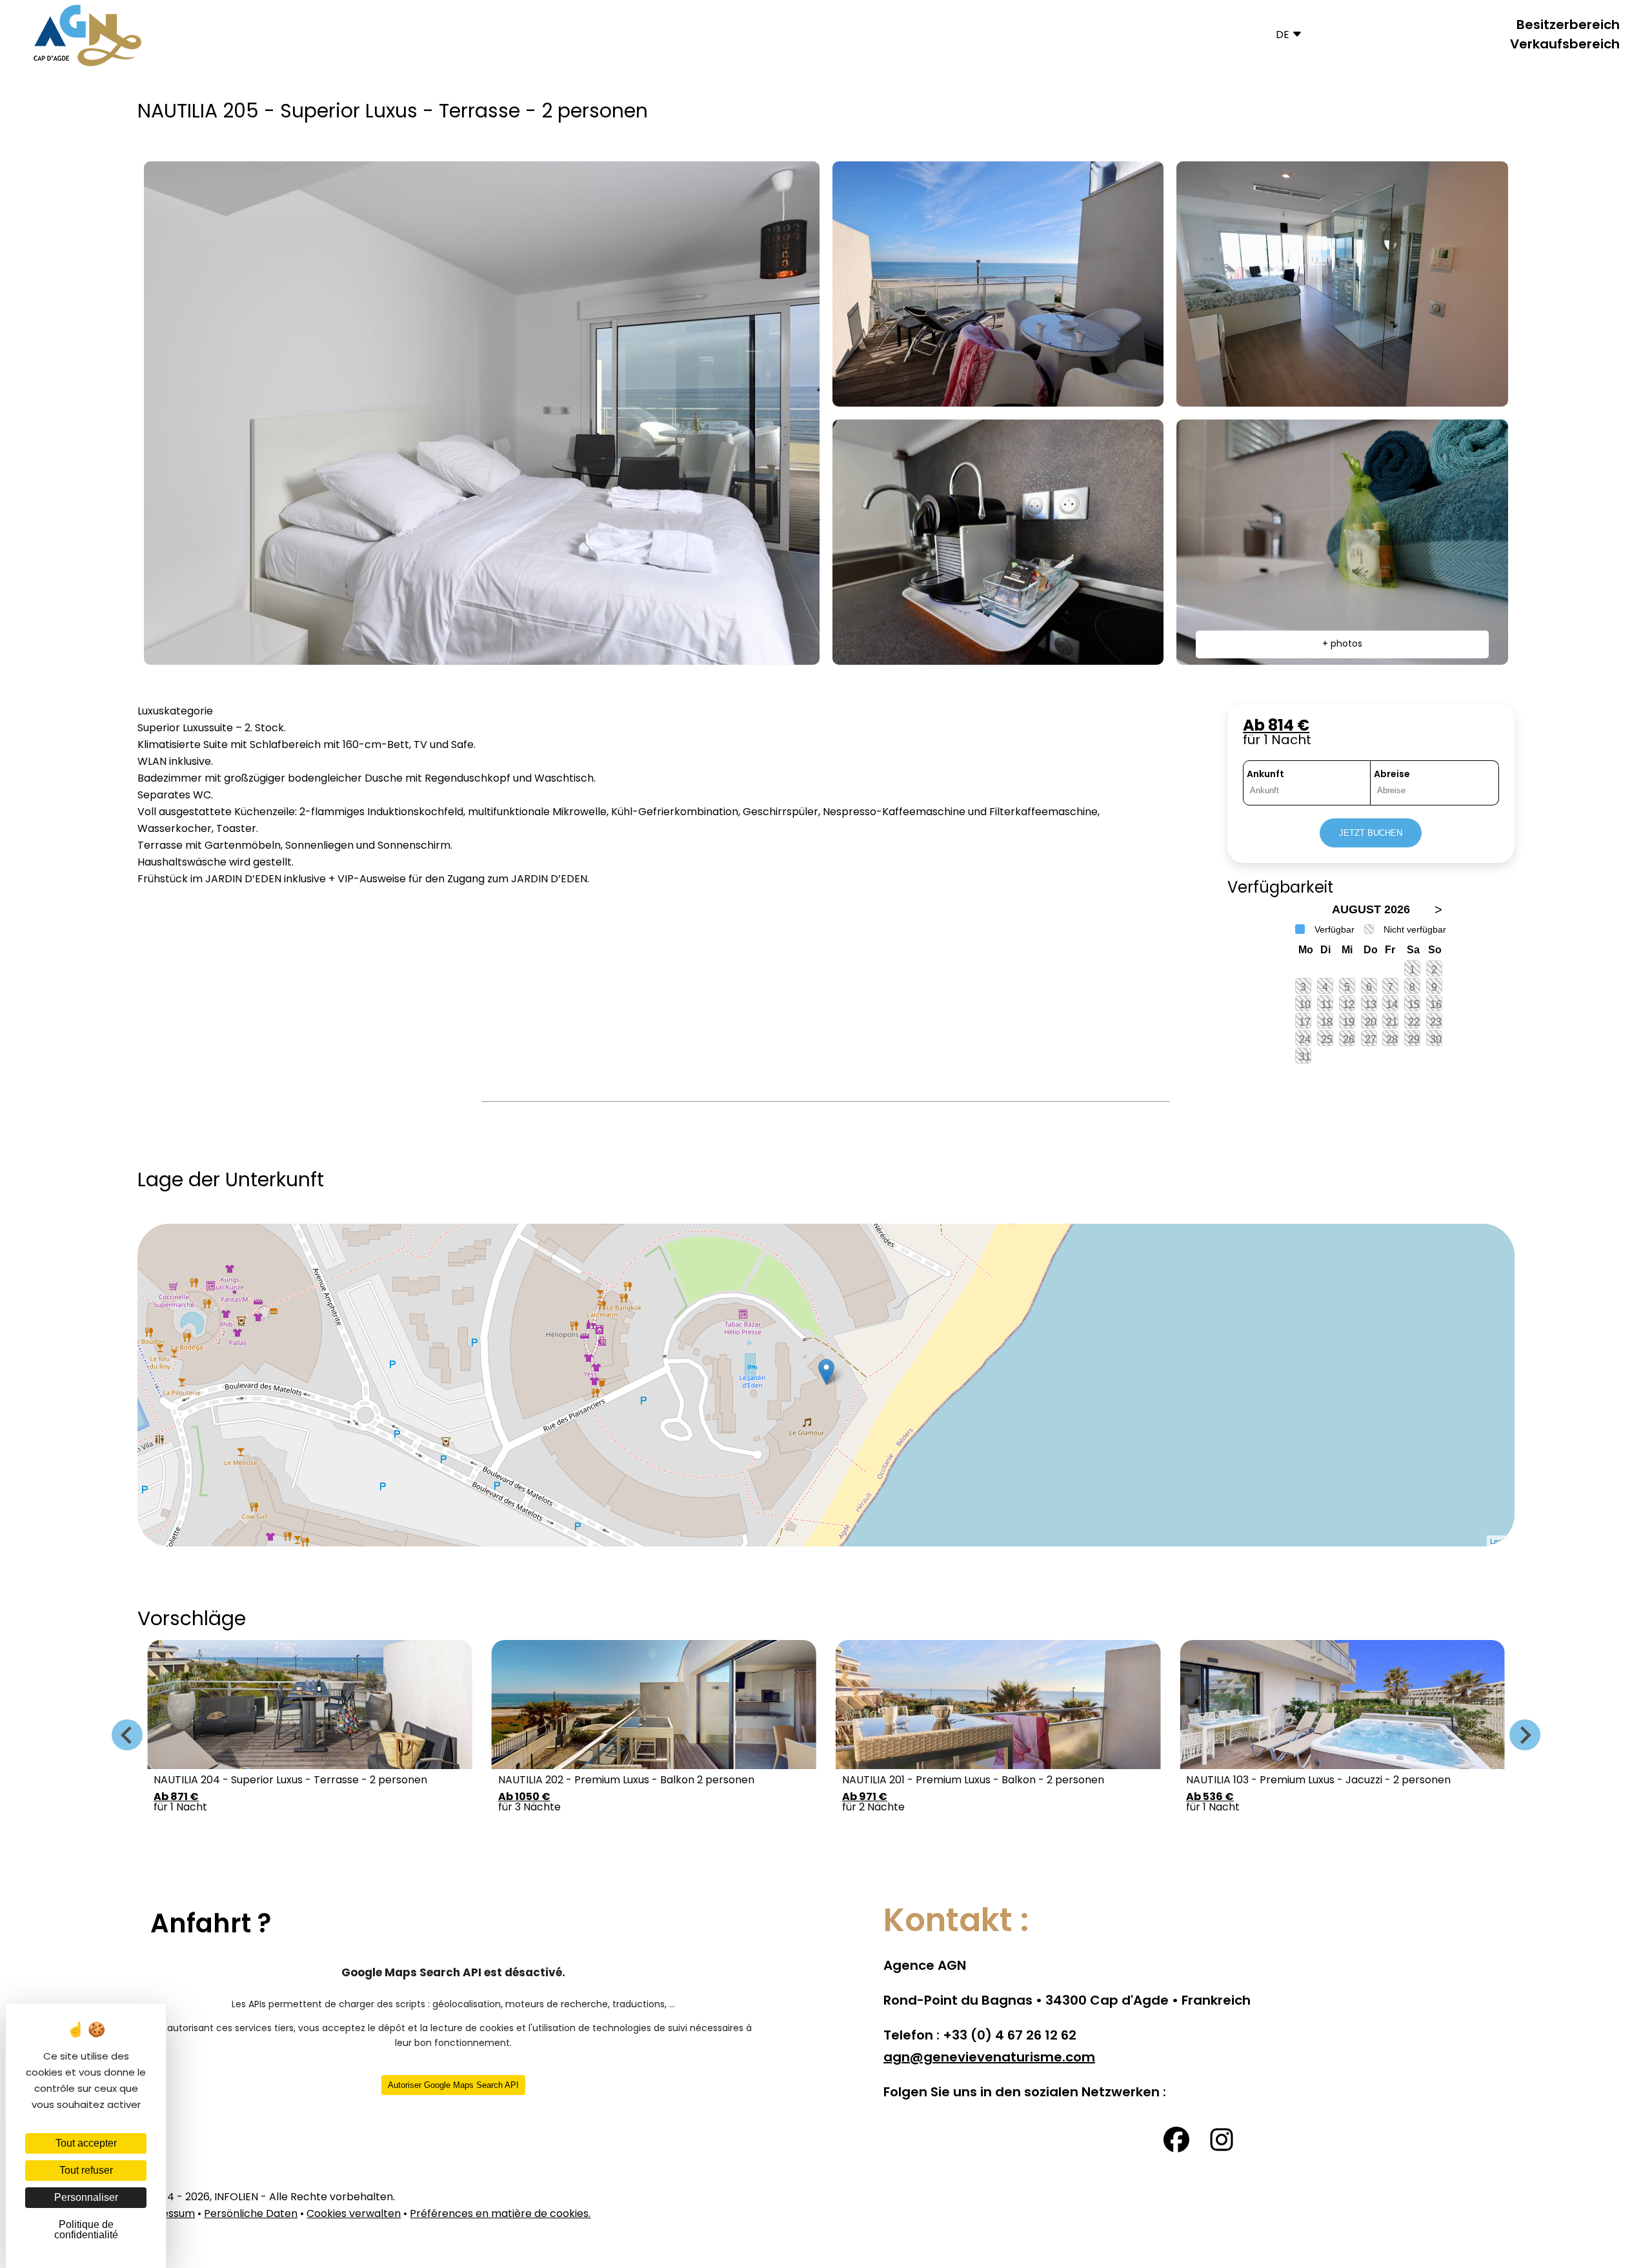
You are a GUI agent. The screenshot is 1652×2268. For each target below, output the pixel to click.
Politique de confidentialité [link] (86, 2230)
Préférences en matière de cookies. (500, 2214)
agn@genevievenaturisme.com (989, 2058)
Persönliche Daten (251, 2214)
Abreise (1392, 775)
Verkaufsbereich (1565, 45)
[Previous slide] (127, 1735)
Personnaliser (86, 2197)
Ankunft (1265, 775)
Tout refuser (86, 2170)
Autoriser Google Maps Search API (453, 2085)
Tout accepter (86, 2143)
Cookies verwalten (354, 2214)
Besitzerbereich (1568, 26)
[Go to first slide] (1525, 1735)
